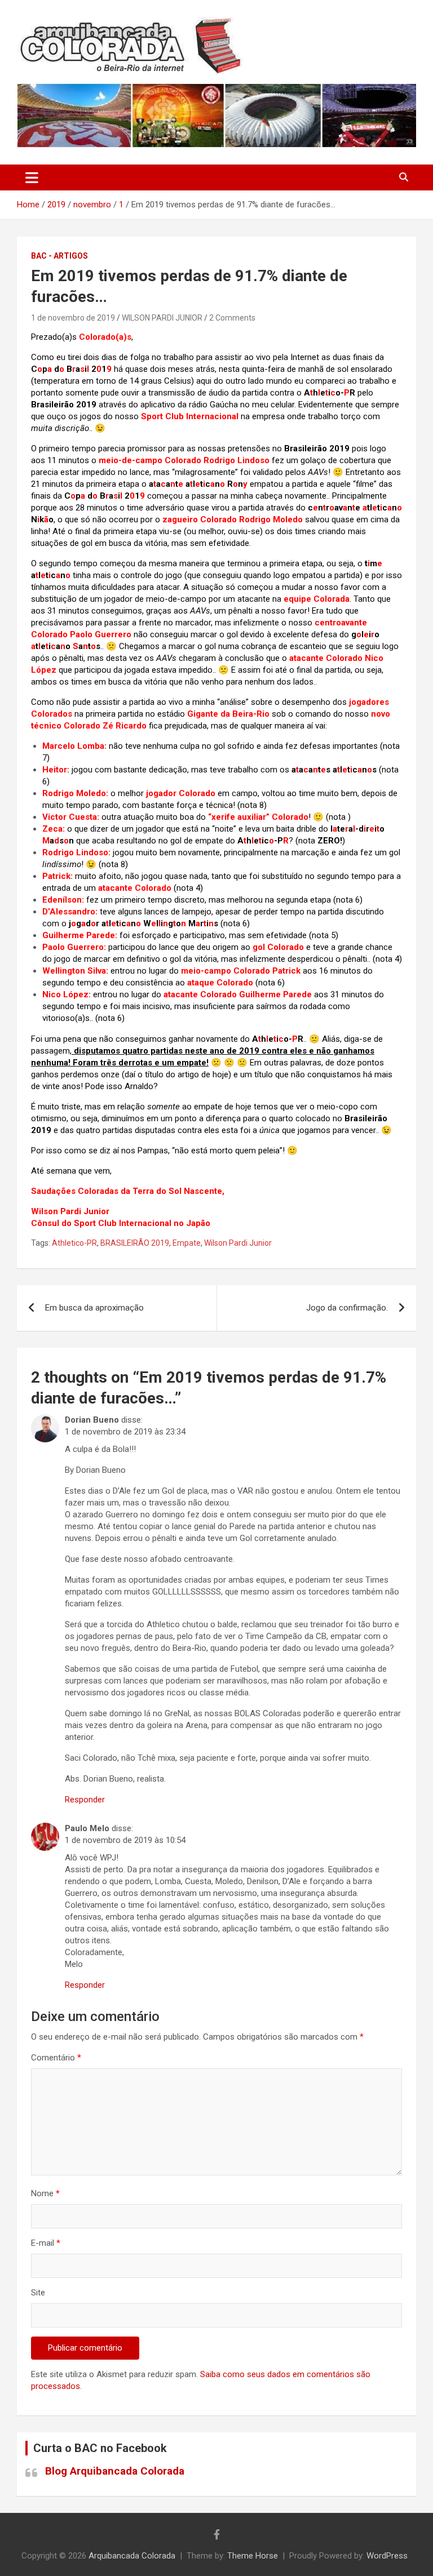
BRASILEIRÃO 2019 (135, 1243)
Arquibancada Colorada (132, 2556)
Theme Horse (253, 2556)
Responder (85, 1800)
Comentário (56, 2058)
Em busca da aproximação (94, 1308)
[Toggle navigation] (32, 177)
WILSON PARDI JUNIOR (162, 318)
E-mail (46, 2243)
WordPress (387, 2556)
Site (38, 2293)
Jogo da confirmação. (347, 1308)
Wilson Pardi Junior (238, 1243)
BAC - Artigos (59, 256)
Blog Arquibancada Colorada (115, 2471)
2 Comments (232, 318)
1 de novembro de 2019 (73, 318)
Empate (187, 1243)
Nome (45, 2193)
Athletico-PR (74, 1243)
